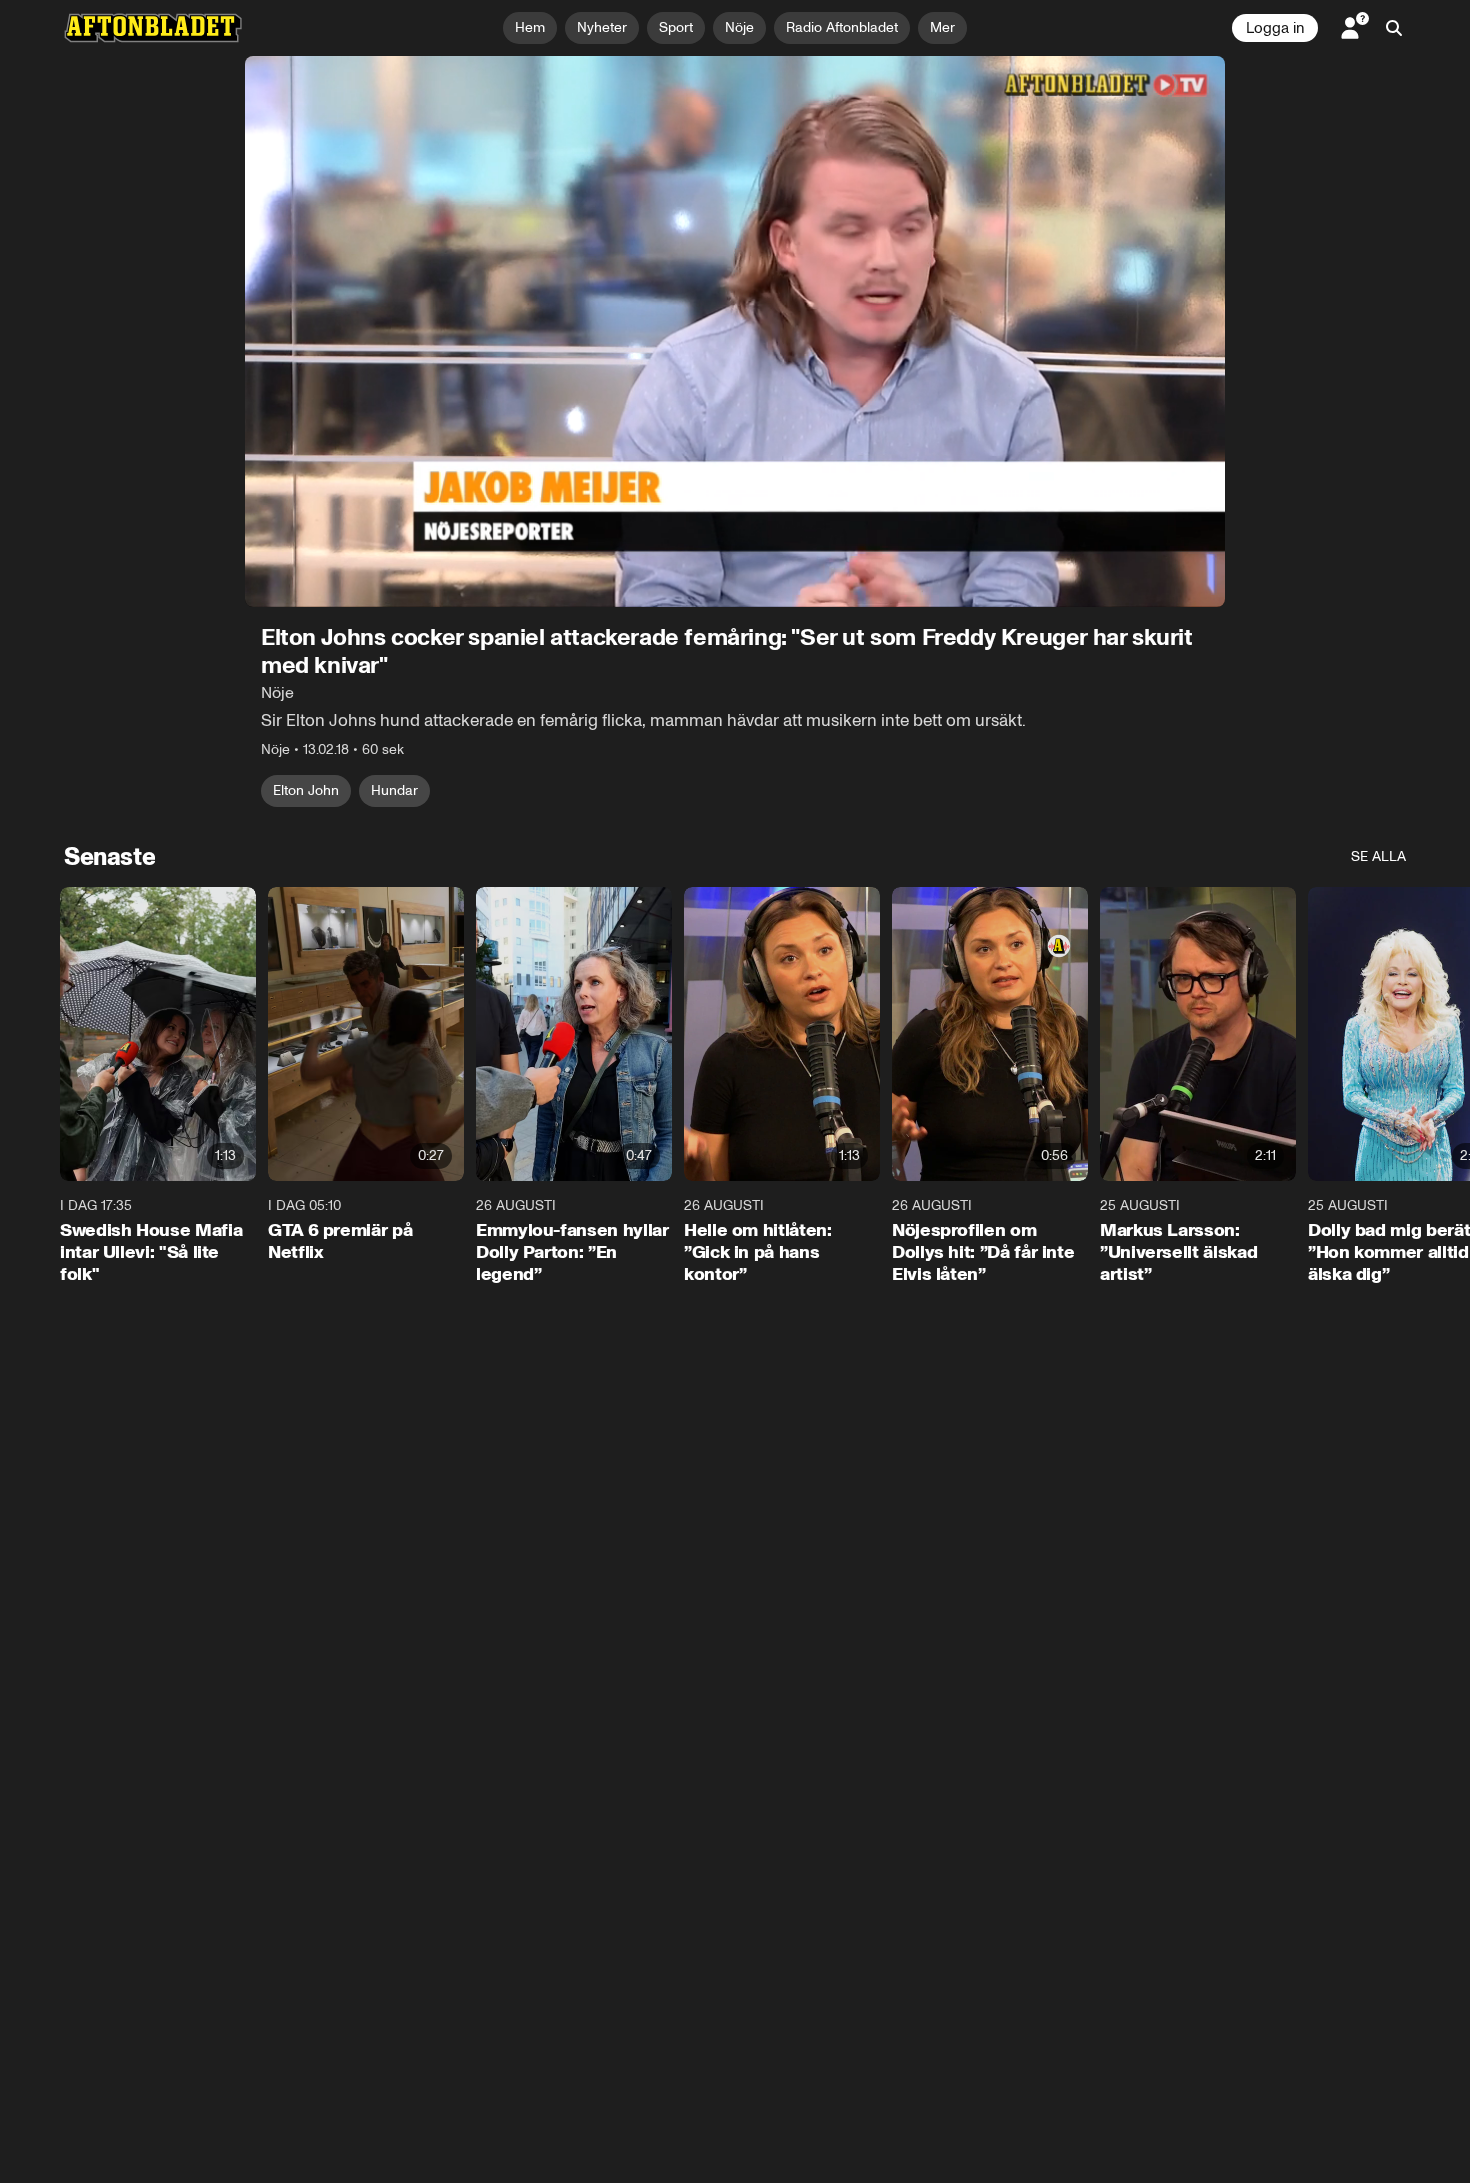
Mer (942, 27)
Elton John (306, 790)
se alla (1378, 856)
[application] (735, 331)
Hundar (394, 790)
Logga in (1275, 28)
